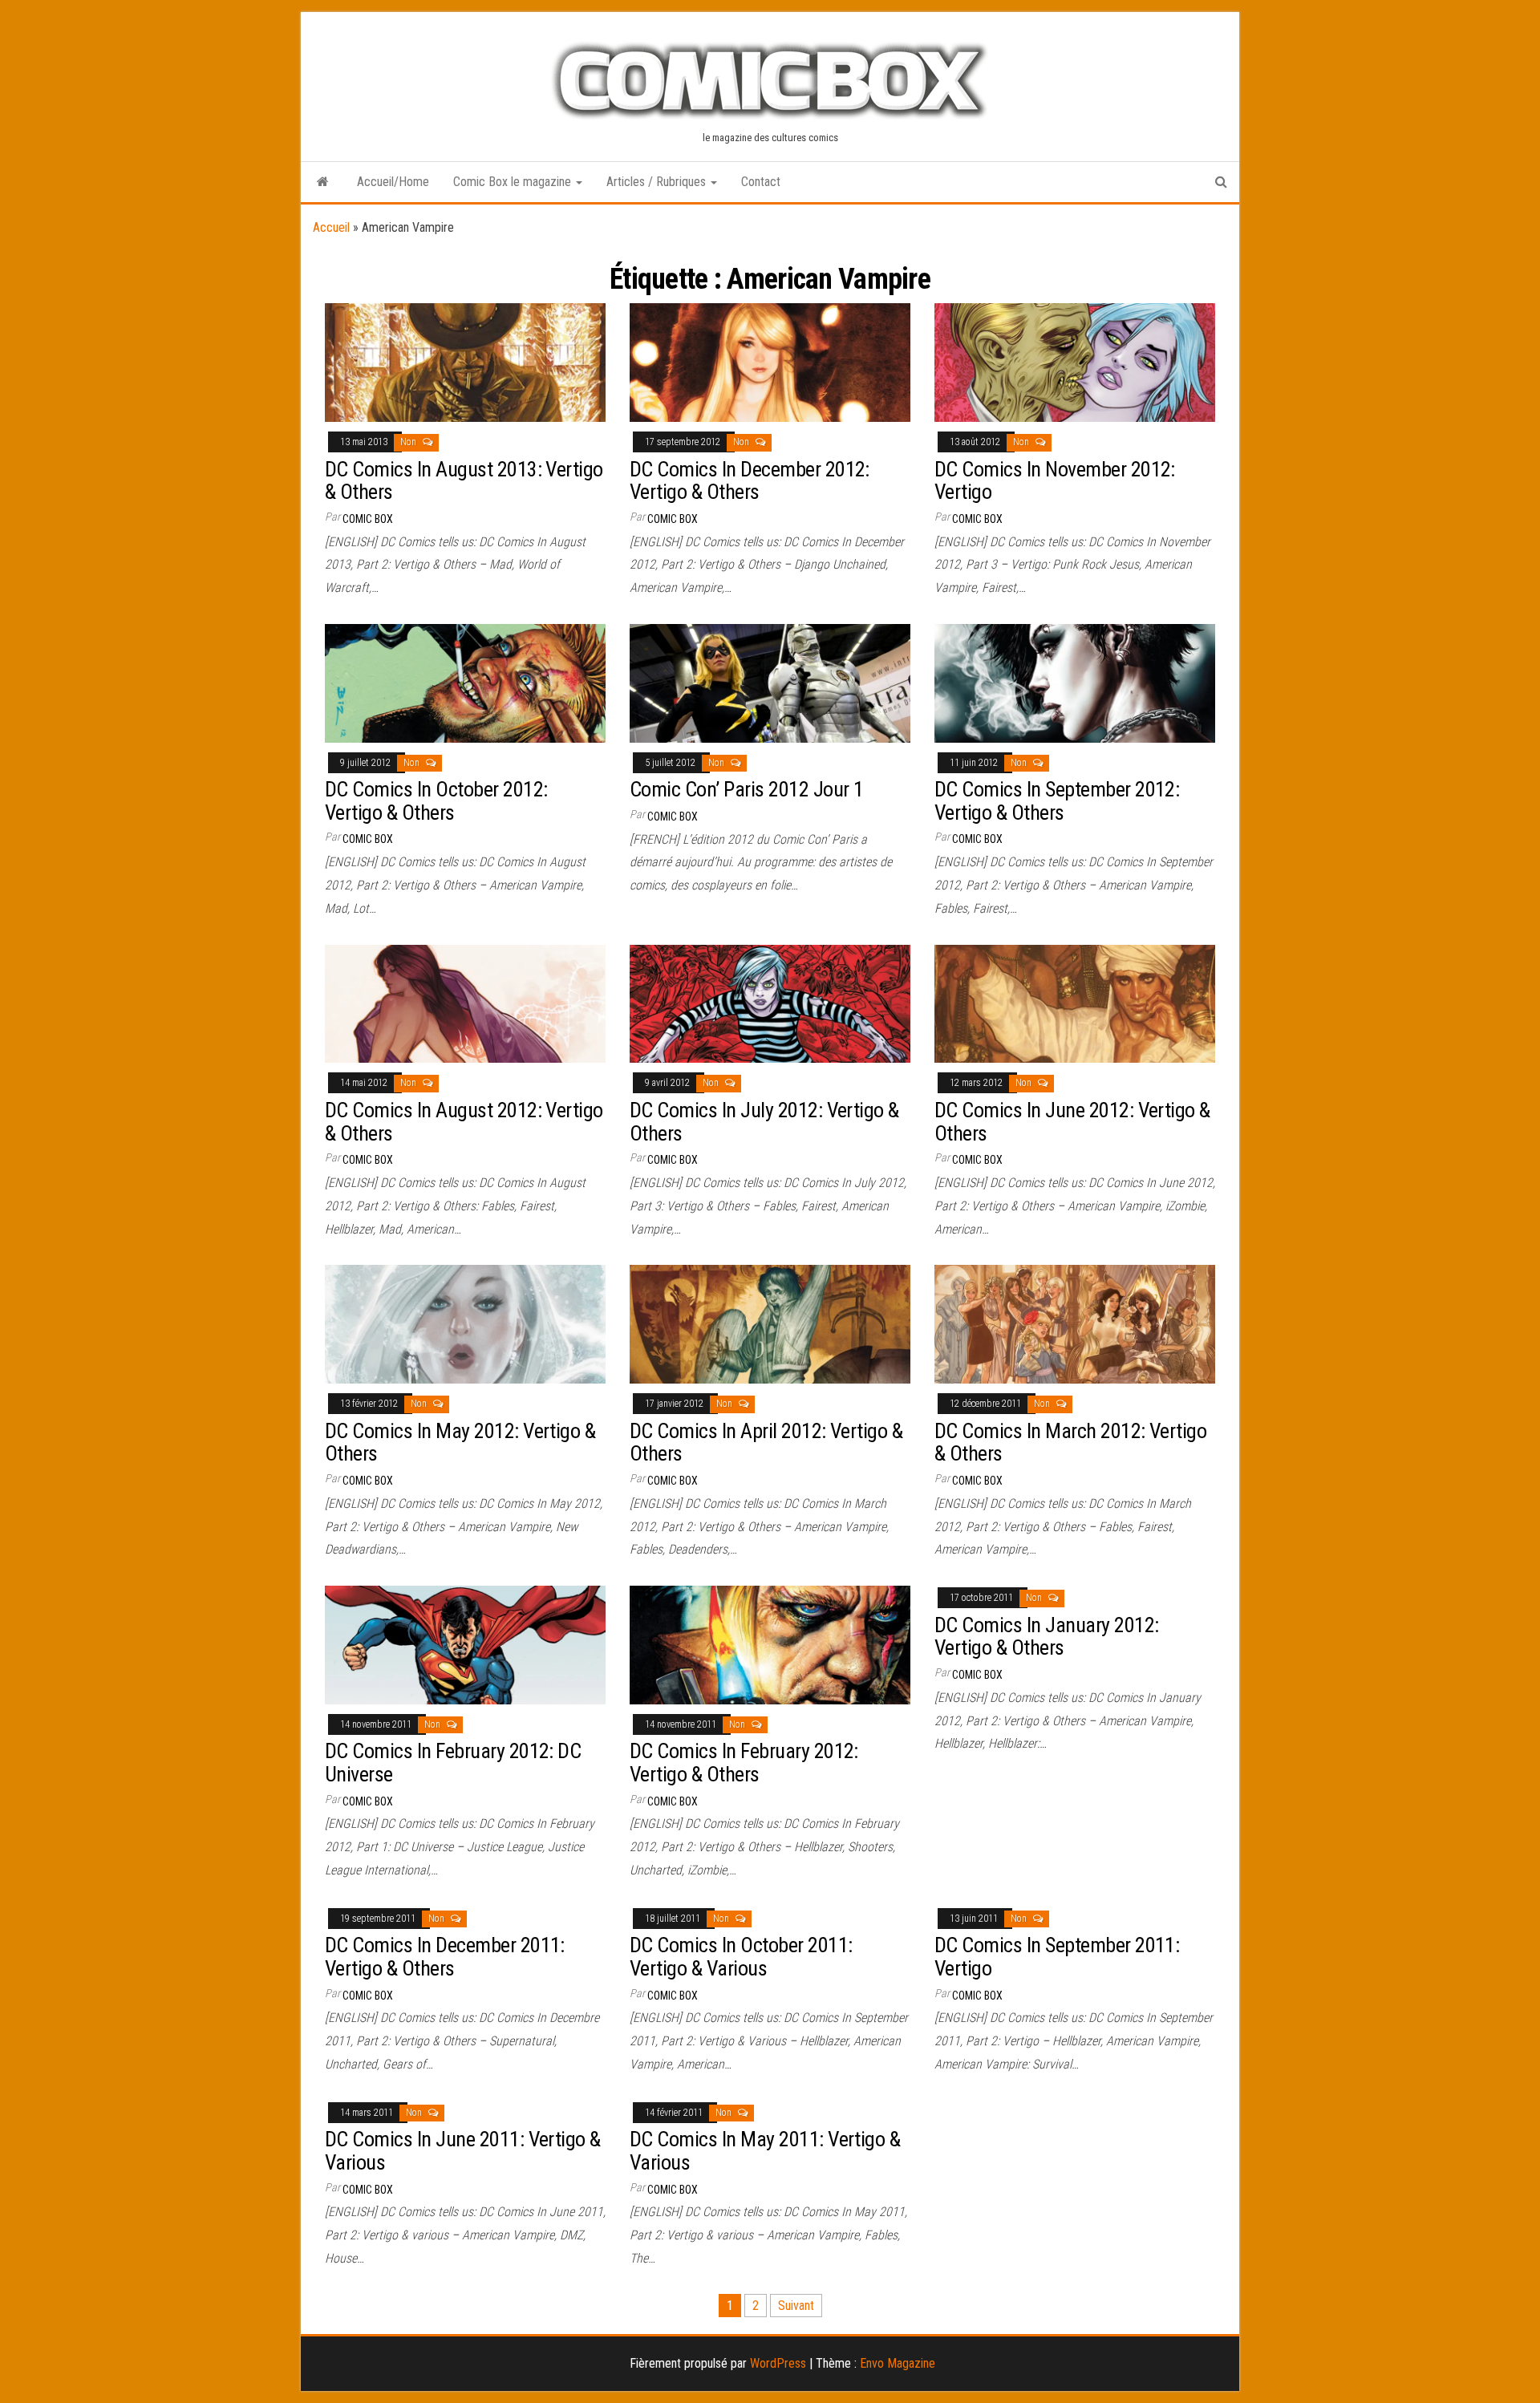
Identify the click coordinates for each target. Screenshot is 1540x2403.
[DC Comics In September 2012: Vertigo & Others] (1075, 682)
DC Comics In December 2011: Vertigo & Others (445, 1957)
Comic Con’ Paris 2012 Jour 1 (746, 789)
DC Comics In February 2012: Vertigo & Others (744, 1763)
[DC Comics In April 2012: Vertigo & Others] (770, 1324)
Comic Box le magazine (514, 182)
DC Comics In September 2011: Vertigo (1057, 1957)
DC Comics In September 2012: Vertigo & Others (1057, 801)
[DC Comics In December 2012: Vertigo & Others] (770, 361)
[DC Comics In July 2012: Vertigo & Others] (770, 1003)
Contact (761, 182)
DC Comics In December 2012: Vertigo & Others (750, 481)
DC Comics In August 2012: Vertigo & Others (464, 1122)
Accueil (331, 227)
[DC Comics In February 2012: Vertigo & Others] (770, 1644)
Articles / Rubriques (658, 182)
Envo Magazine (898, 2363)
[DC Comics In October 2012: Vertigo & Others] (465, 682)
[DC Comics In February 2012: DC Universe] (465, 1644)
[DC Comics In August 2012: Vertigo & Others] (465, 1003)
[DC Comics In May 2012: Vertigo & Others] (465, 1324)
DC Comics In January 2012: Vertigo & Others (1046, 1637)
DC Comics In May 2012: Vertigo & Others (460, 1443)
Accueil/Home (393, 182)
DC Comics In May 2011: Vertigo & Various (765, 2151)
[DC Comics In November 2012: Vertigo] (1075, 361)
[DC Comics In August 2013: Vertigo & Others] (465, 361)
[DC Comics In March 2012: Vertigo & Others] (1075, 1324)
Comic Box (368, 519)
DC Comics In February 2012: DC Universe (453, 1763)
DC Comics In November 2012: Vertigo (1055, 481)
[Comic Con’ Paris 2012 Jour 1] (770, 682)
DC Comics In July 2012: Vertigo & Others (764, 1122)
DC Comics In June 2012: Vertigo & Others (1072, 1122)
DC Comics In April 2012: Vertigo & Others (766, 1443)
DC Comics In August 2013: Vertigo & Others (464, 481)
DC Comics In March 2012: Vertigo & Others (1070, 1443)
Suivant (796, 2306)
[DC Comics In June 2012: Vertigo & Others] (1075, 1003)
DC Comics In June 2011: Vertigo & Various (463, 2151)
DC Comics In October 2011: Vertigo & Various (741, 1957)
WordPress (778, 2363)
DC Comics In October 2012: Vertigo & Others (436, 801)
